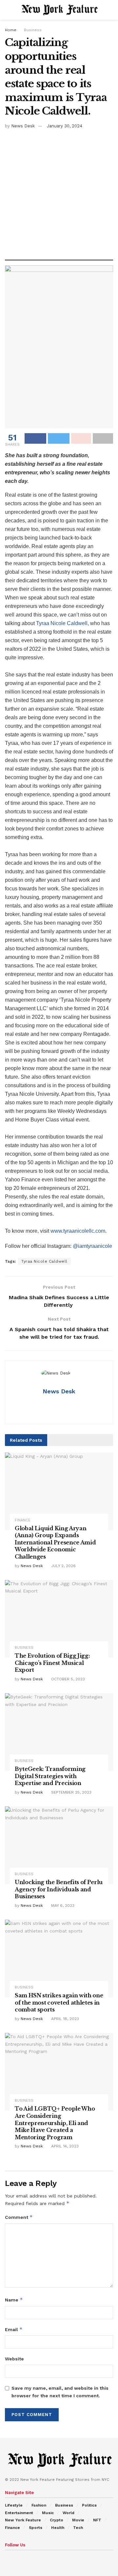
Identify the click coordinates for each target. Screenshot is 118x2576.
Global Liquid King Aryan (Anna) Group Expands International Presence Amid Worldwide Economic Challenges (55, 1542)
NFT (97, 2520)
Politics (89, 2505)
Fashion (39, 2505)
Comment (19, 2217)
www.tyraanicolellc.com (78, 1231)
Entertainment (19, 2513)
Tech (78, 2528)
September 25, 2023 (71, 1792)
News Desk (23, 126)
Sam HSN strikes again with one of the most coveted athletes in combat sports (59, 2002)
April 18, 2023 (64, 2019)
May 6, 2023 (62, 1906)
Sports (36, 2528)
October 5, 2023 (67, 1679)
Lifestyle (14, 2505)
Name (14, 2300)
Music (48, 2513)
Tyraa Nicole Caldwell (62, 623)
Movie (78, 2520)
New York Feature (23, 2520)
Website (14, 2359)
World (69, 2513)
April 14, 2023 (64, 2146)
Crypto (57, 2520)
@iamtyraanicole (92, 1246)
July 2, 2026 (63, 1566)
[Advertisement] (59, 192)
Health (58, 2528)
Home (11, 30)
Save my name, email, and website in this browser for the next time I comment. (60, 2392)
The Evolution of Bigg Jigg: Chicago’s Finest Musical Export (52, 1663)
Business (33, 30)
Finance (23, 1520)
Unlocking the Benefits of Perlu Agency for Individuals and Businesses (59, 1889)
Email (14, 2329)
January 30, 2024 (65, 126)
